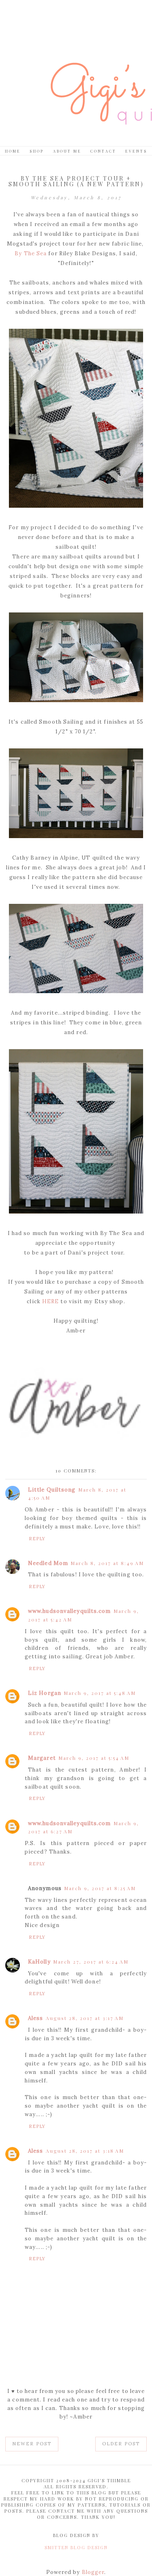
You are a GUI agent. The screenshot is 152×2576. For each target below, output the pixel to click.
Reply (37, 1539)
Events (136, 151)
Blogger (93, 2572)
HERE (50, 1301)
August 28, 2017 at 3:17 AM (85, 2018)
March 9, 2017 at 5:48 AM (100, 1693)
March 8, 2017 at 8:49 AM (107, 1563)
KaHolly (39, 1962)
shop (37, 151)
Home (13, 151)
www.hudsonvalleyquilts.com (70, 1611)
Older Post (121, 2444)
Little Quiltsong (52, 1490)
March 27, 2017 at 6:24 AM (91, 1962)
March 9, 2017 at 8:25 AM (100, 1888)
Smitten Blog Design (76, 2547)
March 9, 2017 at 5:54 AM (94, 1758)
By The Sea (31, 253)
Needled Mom (48, 1563)
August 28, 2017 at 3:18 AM (85, 2151)
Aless (36, 2018)
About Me (67, 151)
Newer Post (32, 2444)
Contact (103, 151)
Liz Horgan (45, 1693)
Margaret (42, 1758)
